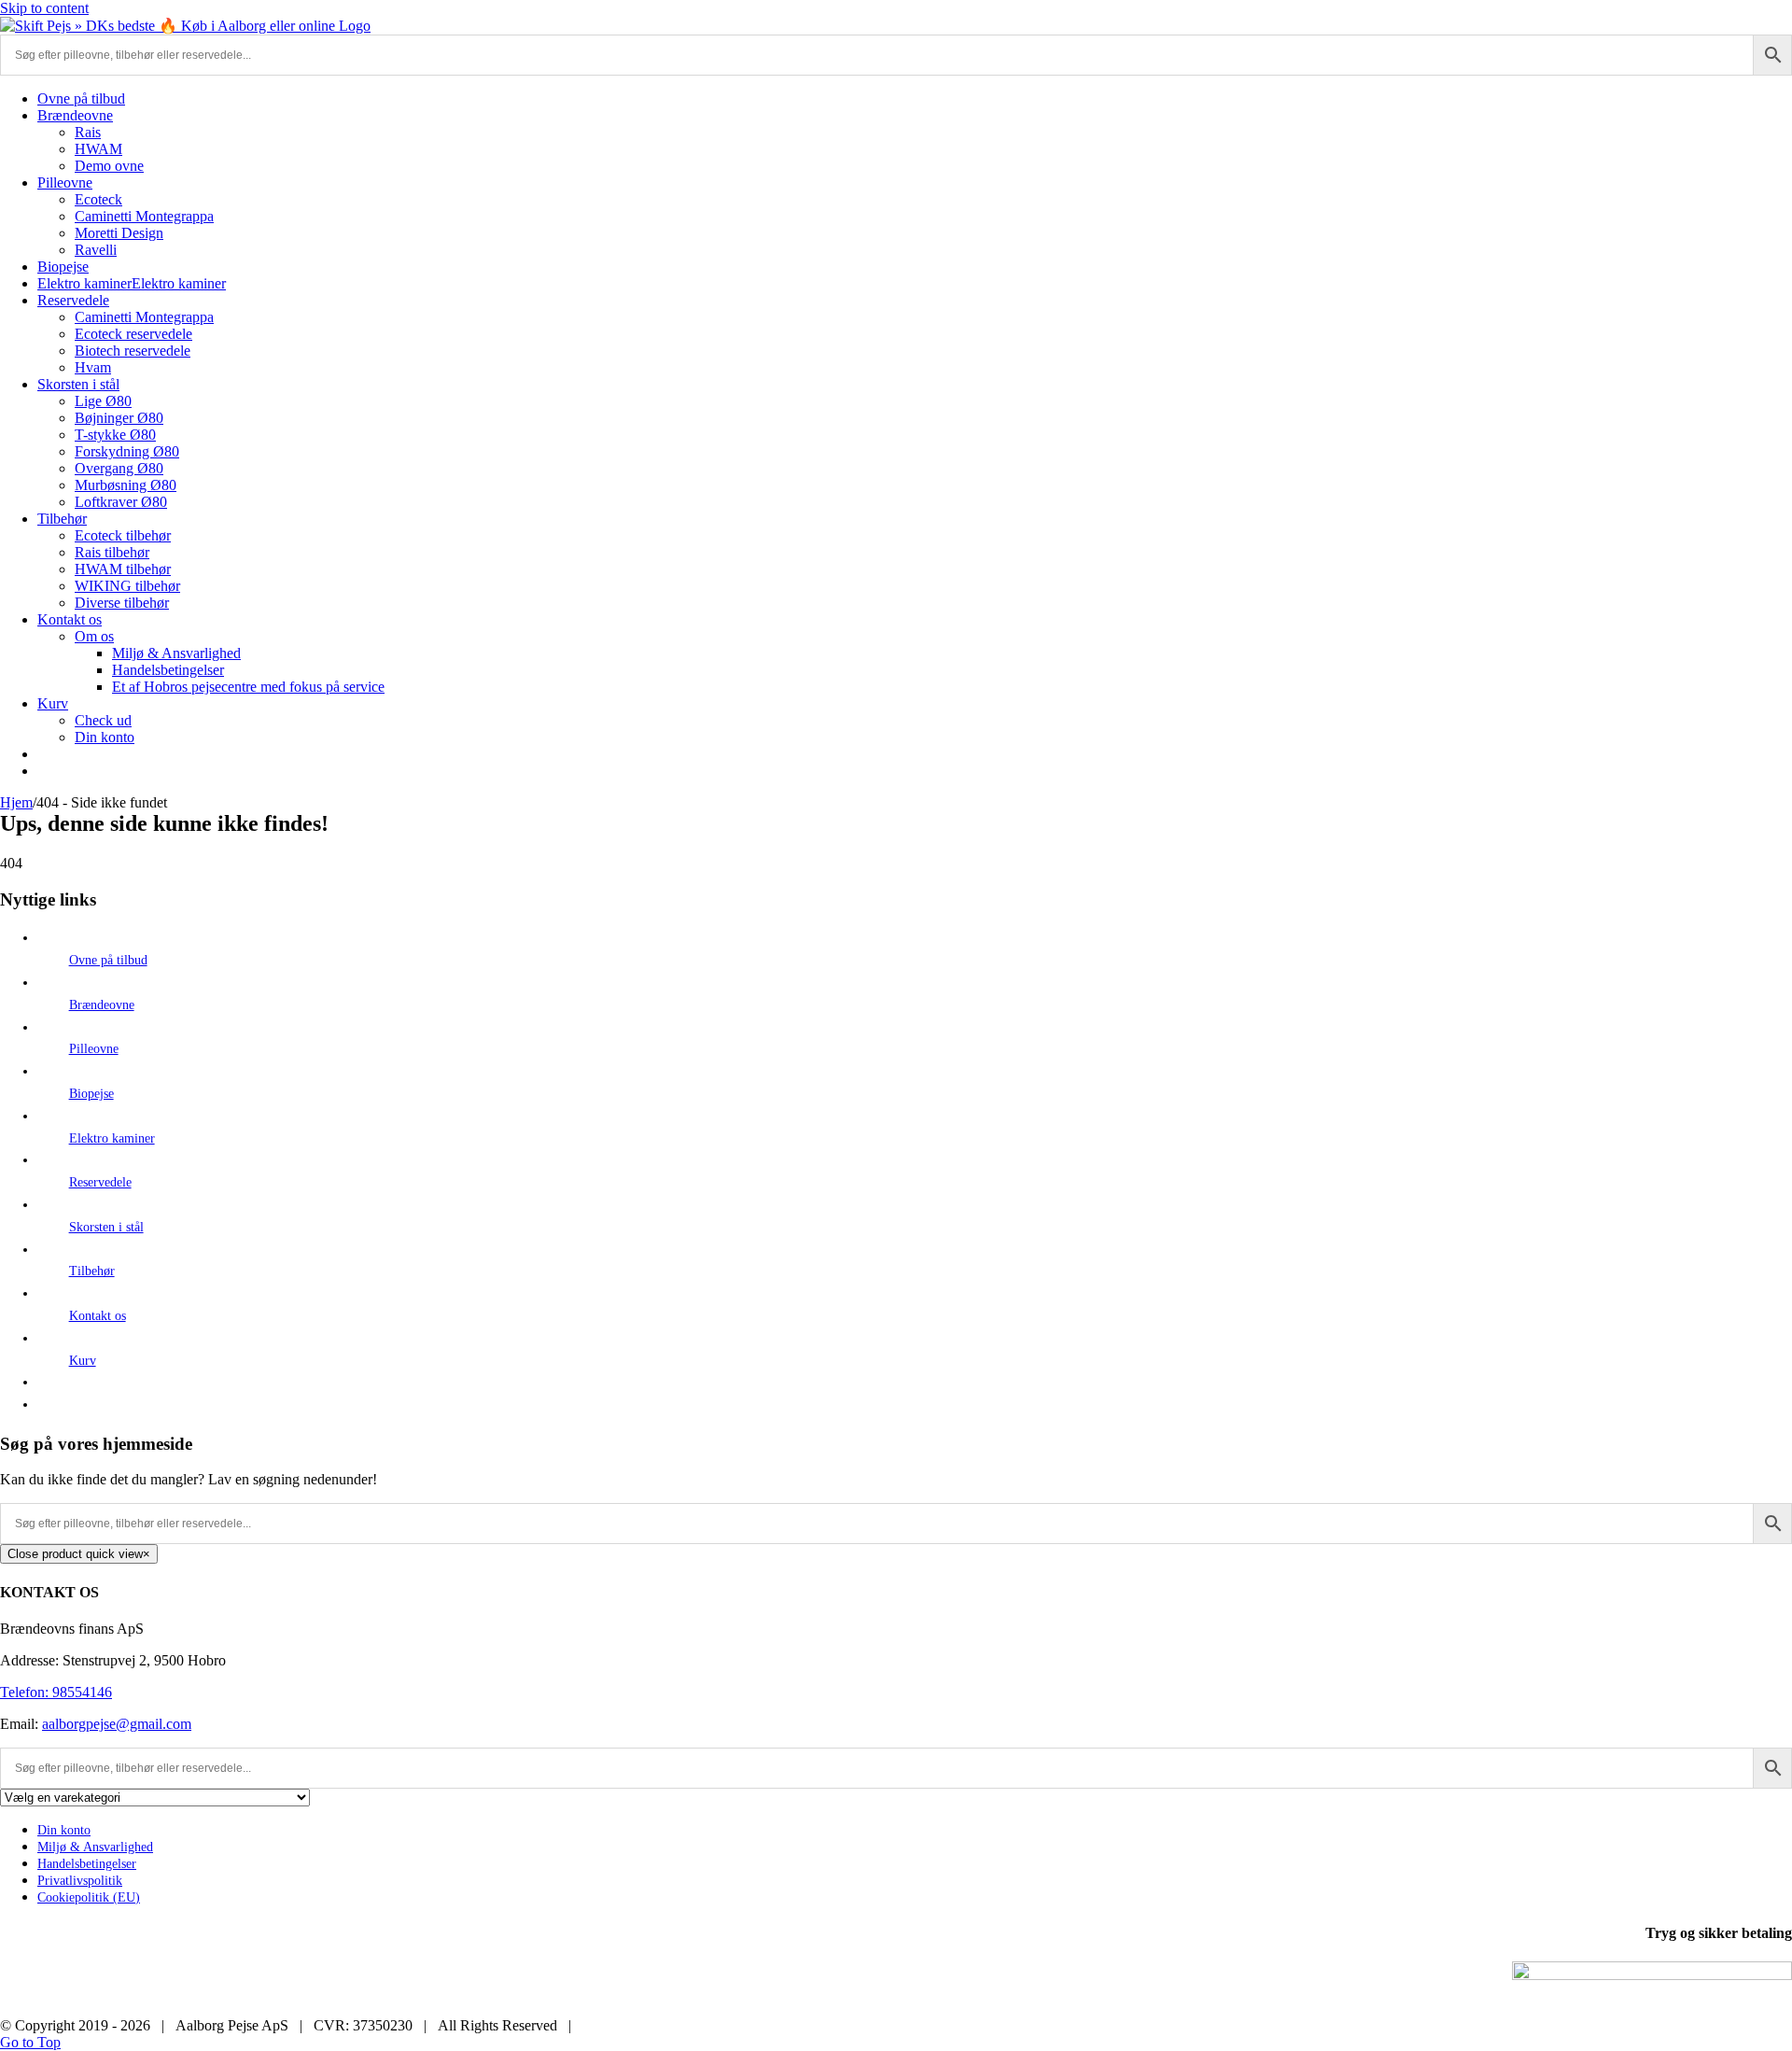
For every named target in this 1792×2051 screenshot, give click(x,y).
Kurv (83, 1361)
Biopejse (91, 1094)
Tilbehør (92, 1271)
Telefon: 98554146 (56, 1692)
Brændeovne (102, 1005)
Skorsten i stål (106, 1227)
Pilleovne (94, 1049)
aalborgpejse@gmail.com (117, 1724)
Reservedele (100, 1182)
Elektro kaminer (112, 1138)
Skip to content (44, 8)
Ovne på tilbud (108, 960)
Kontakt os (98, 1316)
